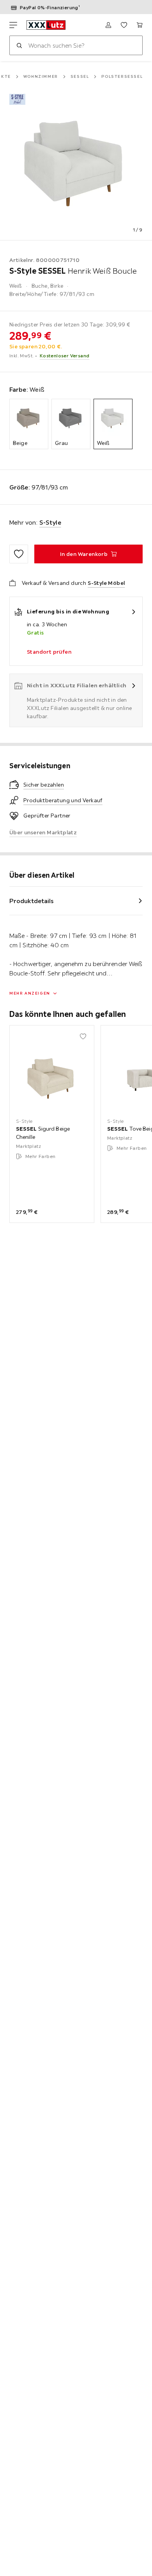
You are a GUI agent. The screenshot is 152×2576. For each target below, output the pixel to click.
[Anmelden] (108, 25)
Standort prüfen (49, 652)
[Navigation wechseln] (13, 25)
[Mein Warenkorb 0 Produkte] (140, 25)
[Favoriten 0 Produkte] (124, 25)
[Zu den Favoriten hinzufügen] (19, 554)
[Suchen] (19, 45)
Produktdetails (32, 901)
